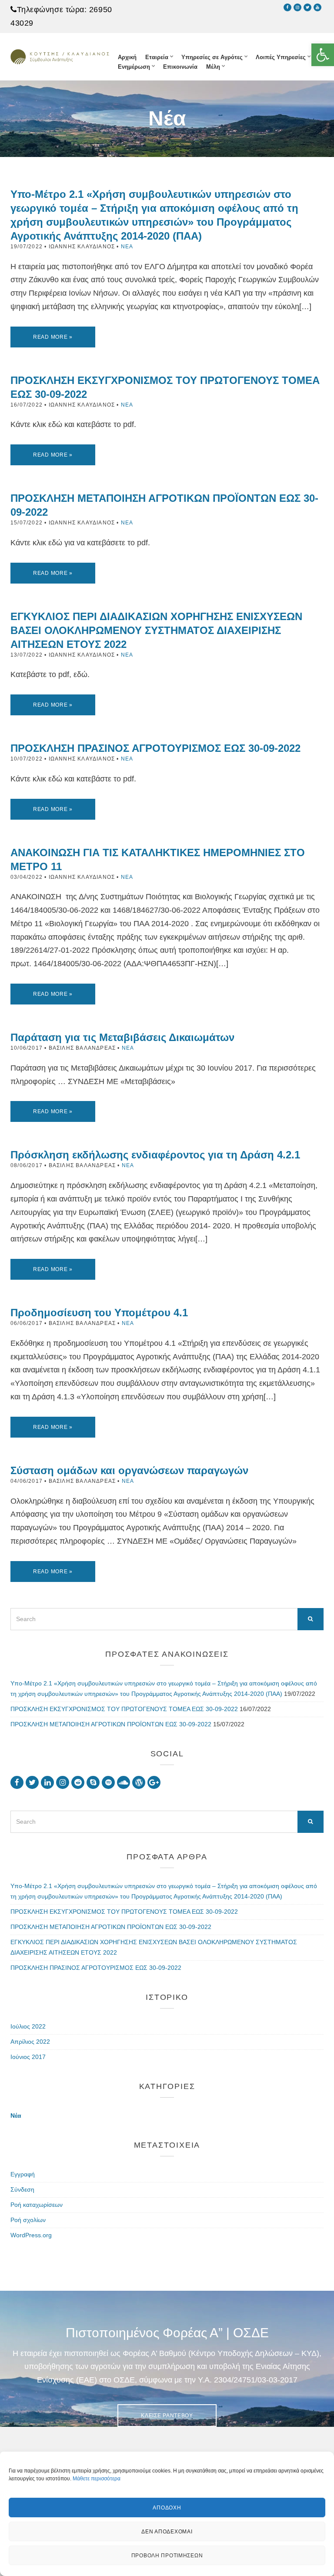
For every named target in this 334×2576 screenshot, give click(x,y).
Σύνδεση (22, 2189)
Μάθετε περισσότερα (97, 2479)
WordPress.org (31, 2235)
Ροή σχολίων (28, 2220)
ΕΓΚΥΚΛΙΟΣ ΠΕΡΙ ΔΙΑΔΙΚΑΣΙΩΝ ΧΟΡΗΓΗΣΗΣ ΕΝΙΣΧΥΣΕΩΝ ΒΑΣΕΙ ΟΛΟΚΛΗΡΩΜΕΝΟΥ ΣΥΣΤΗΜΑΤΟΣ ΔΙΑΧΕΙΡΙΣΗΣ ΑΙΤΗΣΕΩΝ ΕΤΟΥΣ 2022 (156, 630)
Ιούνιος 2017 (28, 2057)
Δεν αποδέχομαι (167, 2532)
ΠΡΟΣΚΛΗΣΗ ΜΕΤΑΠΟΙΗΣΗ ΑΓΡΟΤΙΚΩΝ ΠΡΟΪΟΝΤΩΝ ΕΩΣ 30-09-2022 (111, 1724)
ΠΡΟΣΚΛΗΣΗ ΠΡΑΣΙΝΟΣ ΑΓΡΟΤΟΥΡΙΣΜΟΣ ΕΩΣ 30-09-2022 (155, 748)
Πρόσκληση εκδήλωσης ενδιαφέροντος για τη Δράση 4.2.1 (155, 1155)
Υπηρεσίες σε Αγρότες (212, 57)
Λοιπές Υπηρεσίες (281, 57)
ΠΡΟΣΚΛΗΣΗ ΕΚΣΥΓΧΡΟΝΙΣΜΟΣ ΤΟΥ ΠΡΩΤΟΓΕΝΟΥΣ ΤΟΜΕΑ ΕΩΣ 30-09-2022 (124, 1709)
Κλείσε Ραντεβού (167, 2416)
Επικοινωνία (180, 67)
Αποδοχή (167, 2508)
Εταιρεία (157, 57)
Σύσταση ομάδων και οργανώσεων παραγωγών (129, 1470)
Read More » (53, 337)
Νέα (127, 247)
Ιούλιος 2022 (28, 2026)
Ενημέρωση (134, 67)
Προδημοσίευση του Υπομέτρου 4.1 (99, 1313)
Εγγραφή (23, 2174)
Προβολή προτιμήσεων (167, 2556)
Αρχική (127, 57)
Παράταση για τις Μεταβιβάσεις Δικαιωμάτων (122, 1037)
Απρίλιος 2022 (30, 2042)
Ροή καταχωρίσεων (37, 2205)
